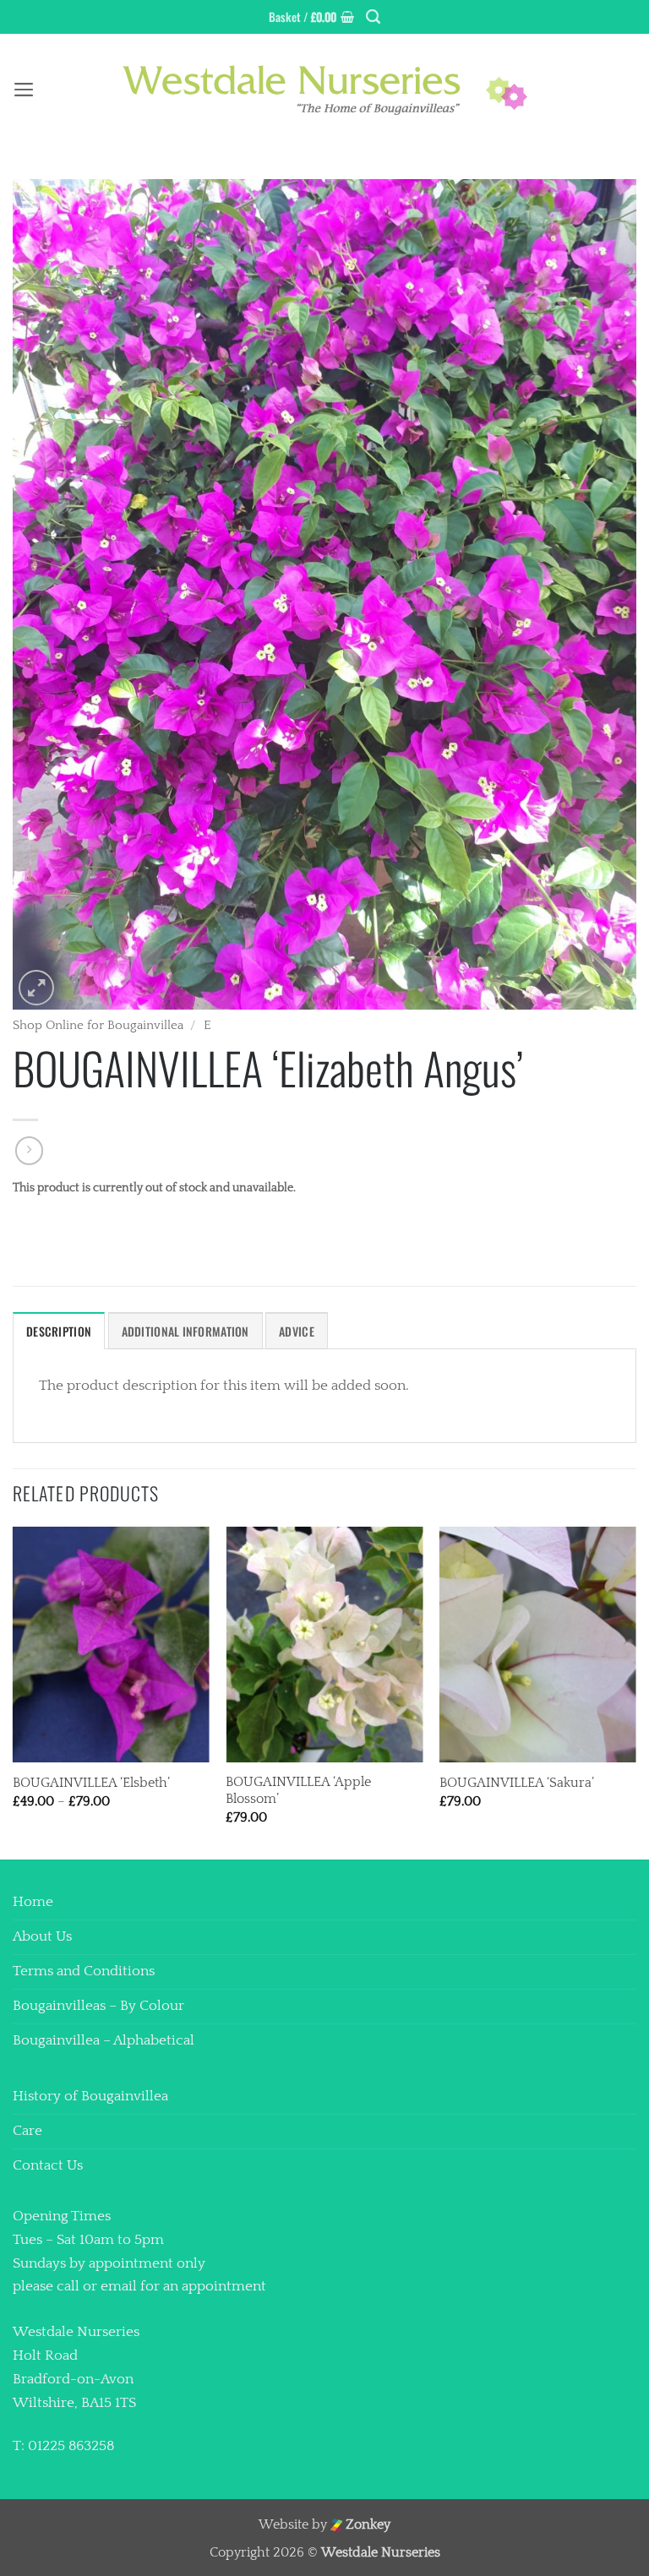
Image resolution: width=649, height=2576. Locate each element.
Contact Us (48, 2165)
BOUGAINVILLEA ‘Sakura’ (517, 1783)
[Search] (373, 17)
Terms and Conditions (84, 1971)
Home (33, 1902)
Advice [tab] (297, 1331)
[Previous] (14, 1692)
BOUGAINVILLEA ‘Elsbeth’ (91, 1783)
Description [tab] (59, 1331)
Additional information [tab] (185, 1331)
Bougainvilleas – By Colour (98, 2006)
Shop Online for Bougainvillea (98, 1025)
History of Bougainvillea (90, 2096)
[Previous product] (30, 1151)
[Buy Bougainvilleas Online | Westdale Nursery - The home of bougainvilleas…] (324, 90)
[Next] (635, 1692)
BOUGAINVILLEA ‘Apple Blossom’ (298, 1791)
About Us (42, 1936)
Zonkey (366, 2525)
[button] (311, 17)
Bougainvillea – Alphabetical (104, 2040)
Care (27, 2131)
